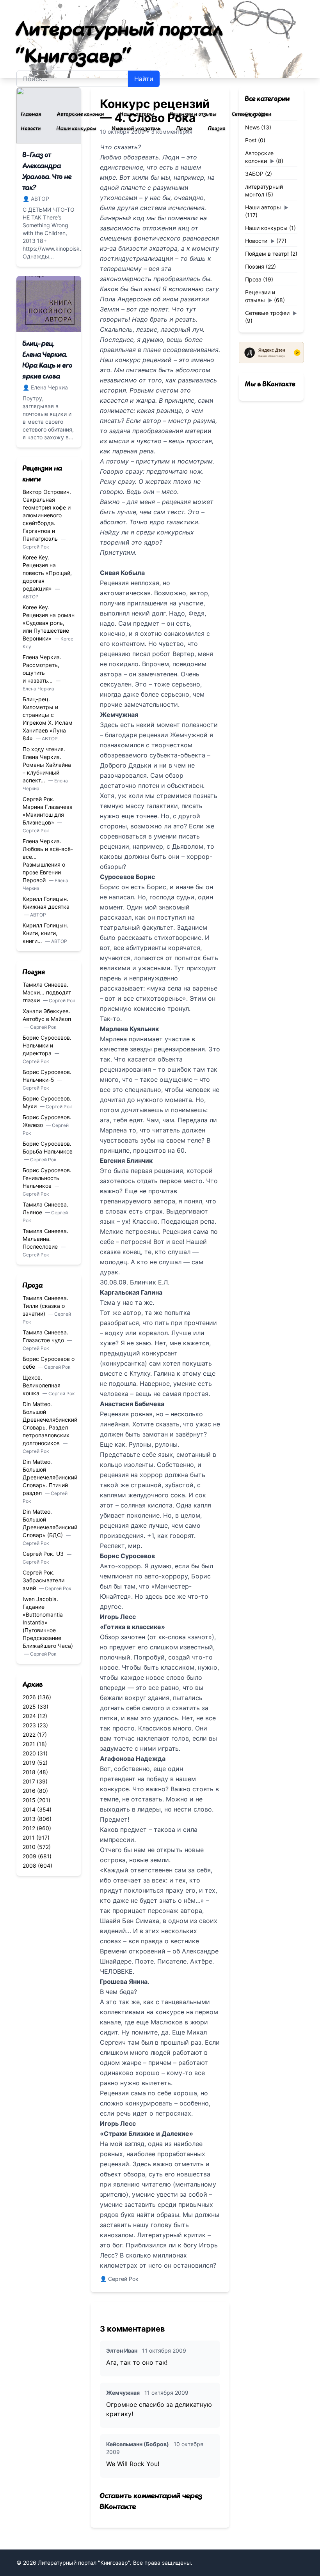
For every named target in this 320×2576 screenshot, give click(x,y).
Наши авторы (137, 114)
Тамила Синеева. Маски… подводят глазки (47, 992)
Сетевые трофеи (252, 114)
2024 (29, 1716)
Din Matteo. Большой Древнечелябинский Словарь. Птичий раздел (50, 1477)
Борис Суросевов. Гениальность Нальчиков (47, 1178)
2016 (29, 1791)
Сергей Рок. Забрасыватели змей (44, 1580)
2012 (29, 1828)
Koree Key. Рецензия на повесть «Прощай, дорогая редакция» (47, 573)
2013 (29, 1819)
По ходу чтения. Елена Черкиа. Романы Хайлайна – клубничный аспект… (47, 765)
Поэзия (217, 129)
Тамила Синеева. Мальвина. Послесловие (45, 1239)
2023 (29, 1725)
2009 (29, 1856)
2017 (29, 1781)
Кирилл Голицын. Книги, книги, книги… (45, 933)
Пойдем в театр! (267, 254)
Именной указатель (136, 129)
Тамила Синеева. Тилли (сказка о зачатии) (45, 1306)
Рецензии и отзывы (193, 114)
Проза (184, 129)
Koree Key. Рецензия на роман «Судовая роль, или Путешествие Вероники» (49, 623)
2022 (29, 1735)
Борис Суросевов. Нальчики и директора (47, 1045)
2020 (29, 1753)
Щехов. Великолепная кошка (42, 1385)
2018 (29, 1772)
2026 (29, 1697)
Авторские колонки (81, 114)
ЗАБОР (254, 174)
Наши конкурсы (76, 129)
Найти (144, 79)
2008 (29, 1866)
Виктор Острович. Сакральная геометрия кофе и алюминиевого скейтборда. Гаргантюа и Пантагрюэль (47, 515)
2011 (29, 1837)
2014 (29, 1809)
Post (251, 140)
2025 (29, 1706)
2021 (29, 1744)
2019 (29, 1763)
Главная (31, 114)
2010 (29, 1847)
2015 (29, 1800)
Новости (31, 129)
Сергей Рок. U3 (44, 1554)
